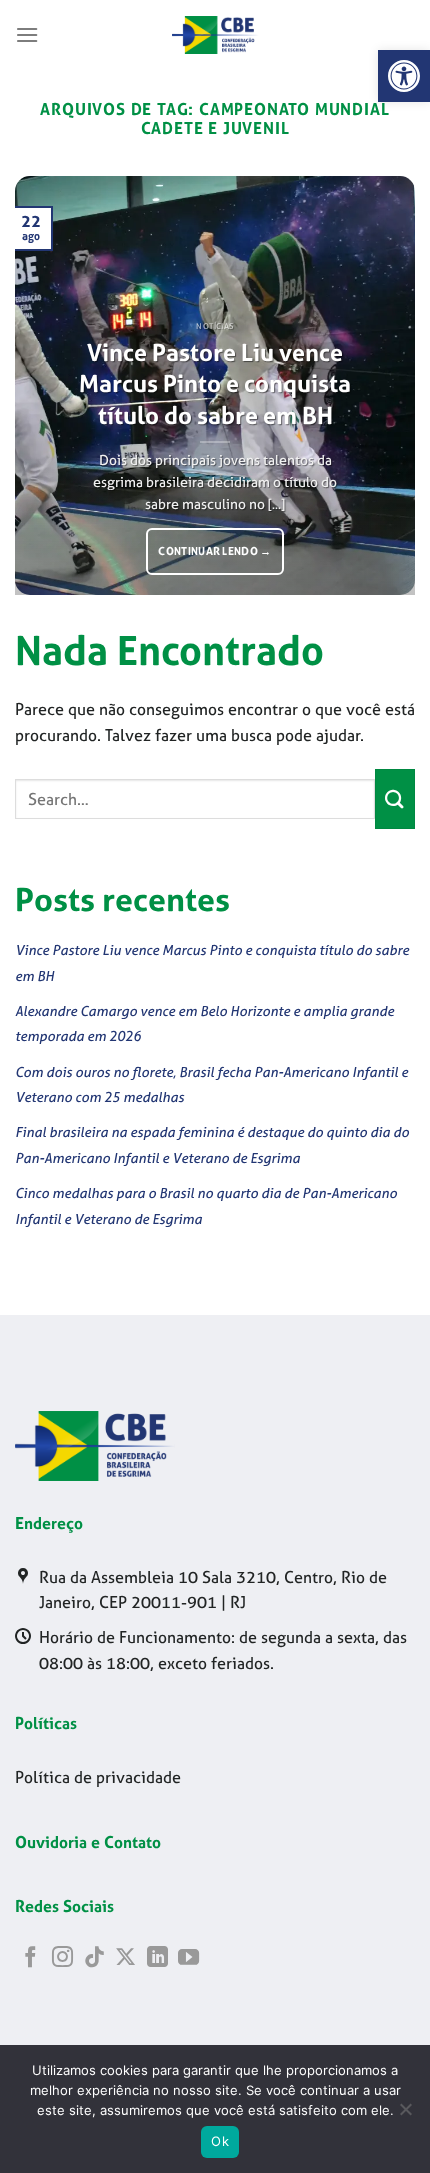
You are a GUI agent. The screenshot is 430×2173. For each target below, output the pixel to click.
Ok (220, 2141)
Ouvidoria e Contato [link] (88, 1842)
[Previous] (48, 386)
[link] (404, 76)
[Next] (382, 386)
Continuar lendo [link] (215, 551)
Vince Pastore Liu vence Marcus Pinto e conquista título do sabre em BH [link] (215, 384)
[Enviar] (395, 798)
